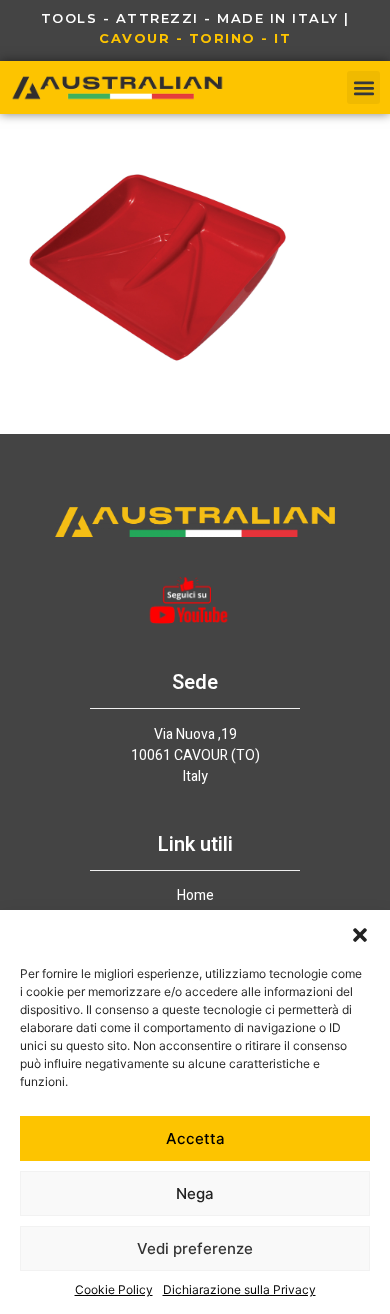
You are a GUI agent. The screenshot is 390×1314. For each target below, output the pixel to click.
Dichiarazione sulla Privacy (239, 1289)
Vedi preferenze (195, 1248)
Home (195, 896)
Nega (195, 1193)
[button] (360, 935)
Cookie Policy (114, 1289)
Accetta (195, 1138)
